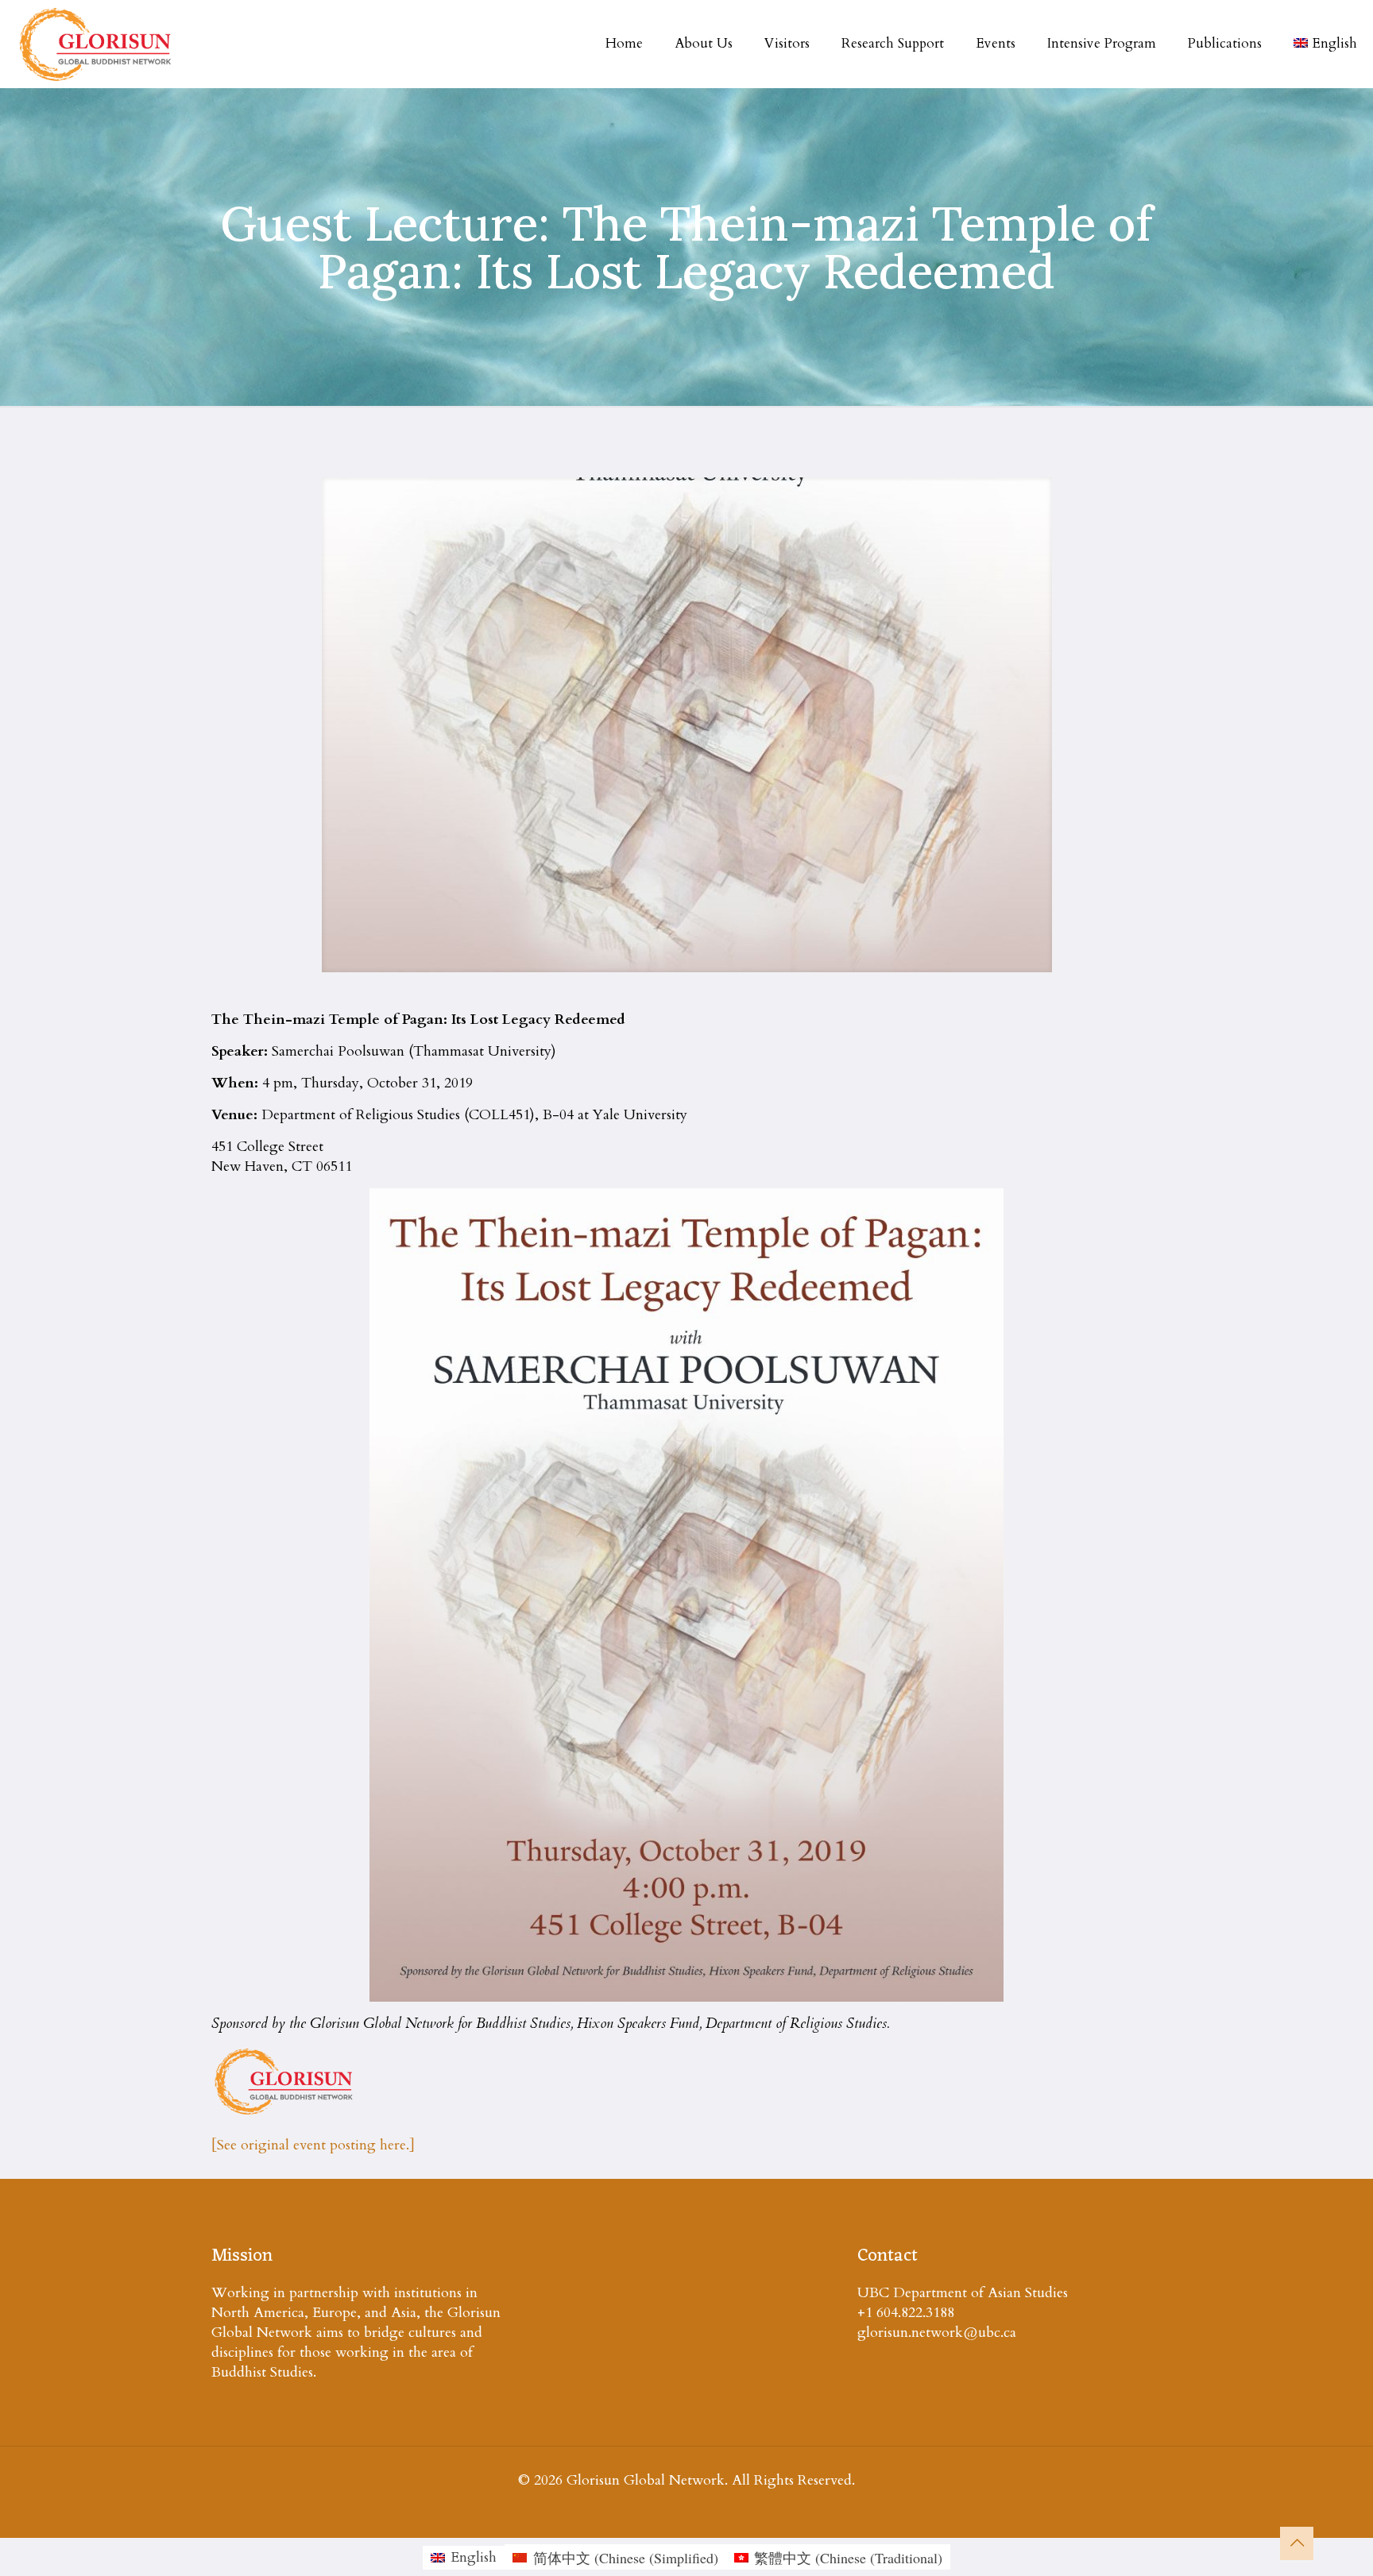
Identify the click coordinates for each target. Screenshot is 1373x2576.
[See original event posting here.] (313, 2145)
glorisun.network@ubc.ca (937, 2333)
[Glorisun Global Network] (96, 44)
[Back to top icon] (1297, 2543)
